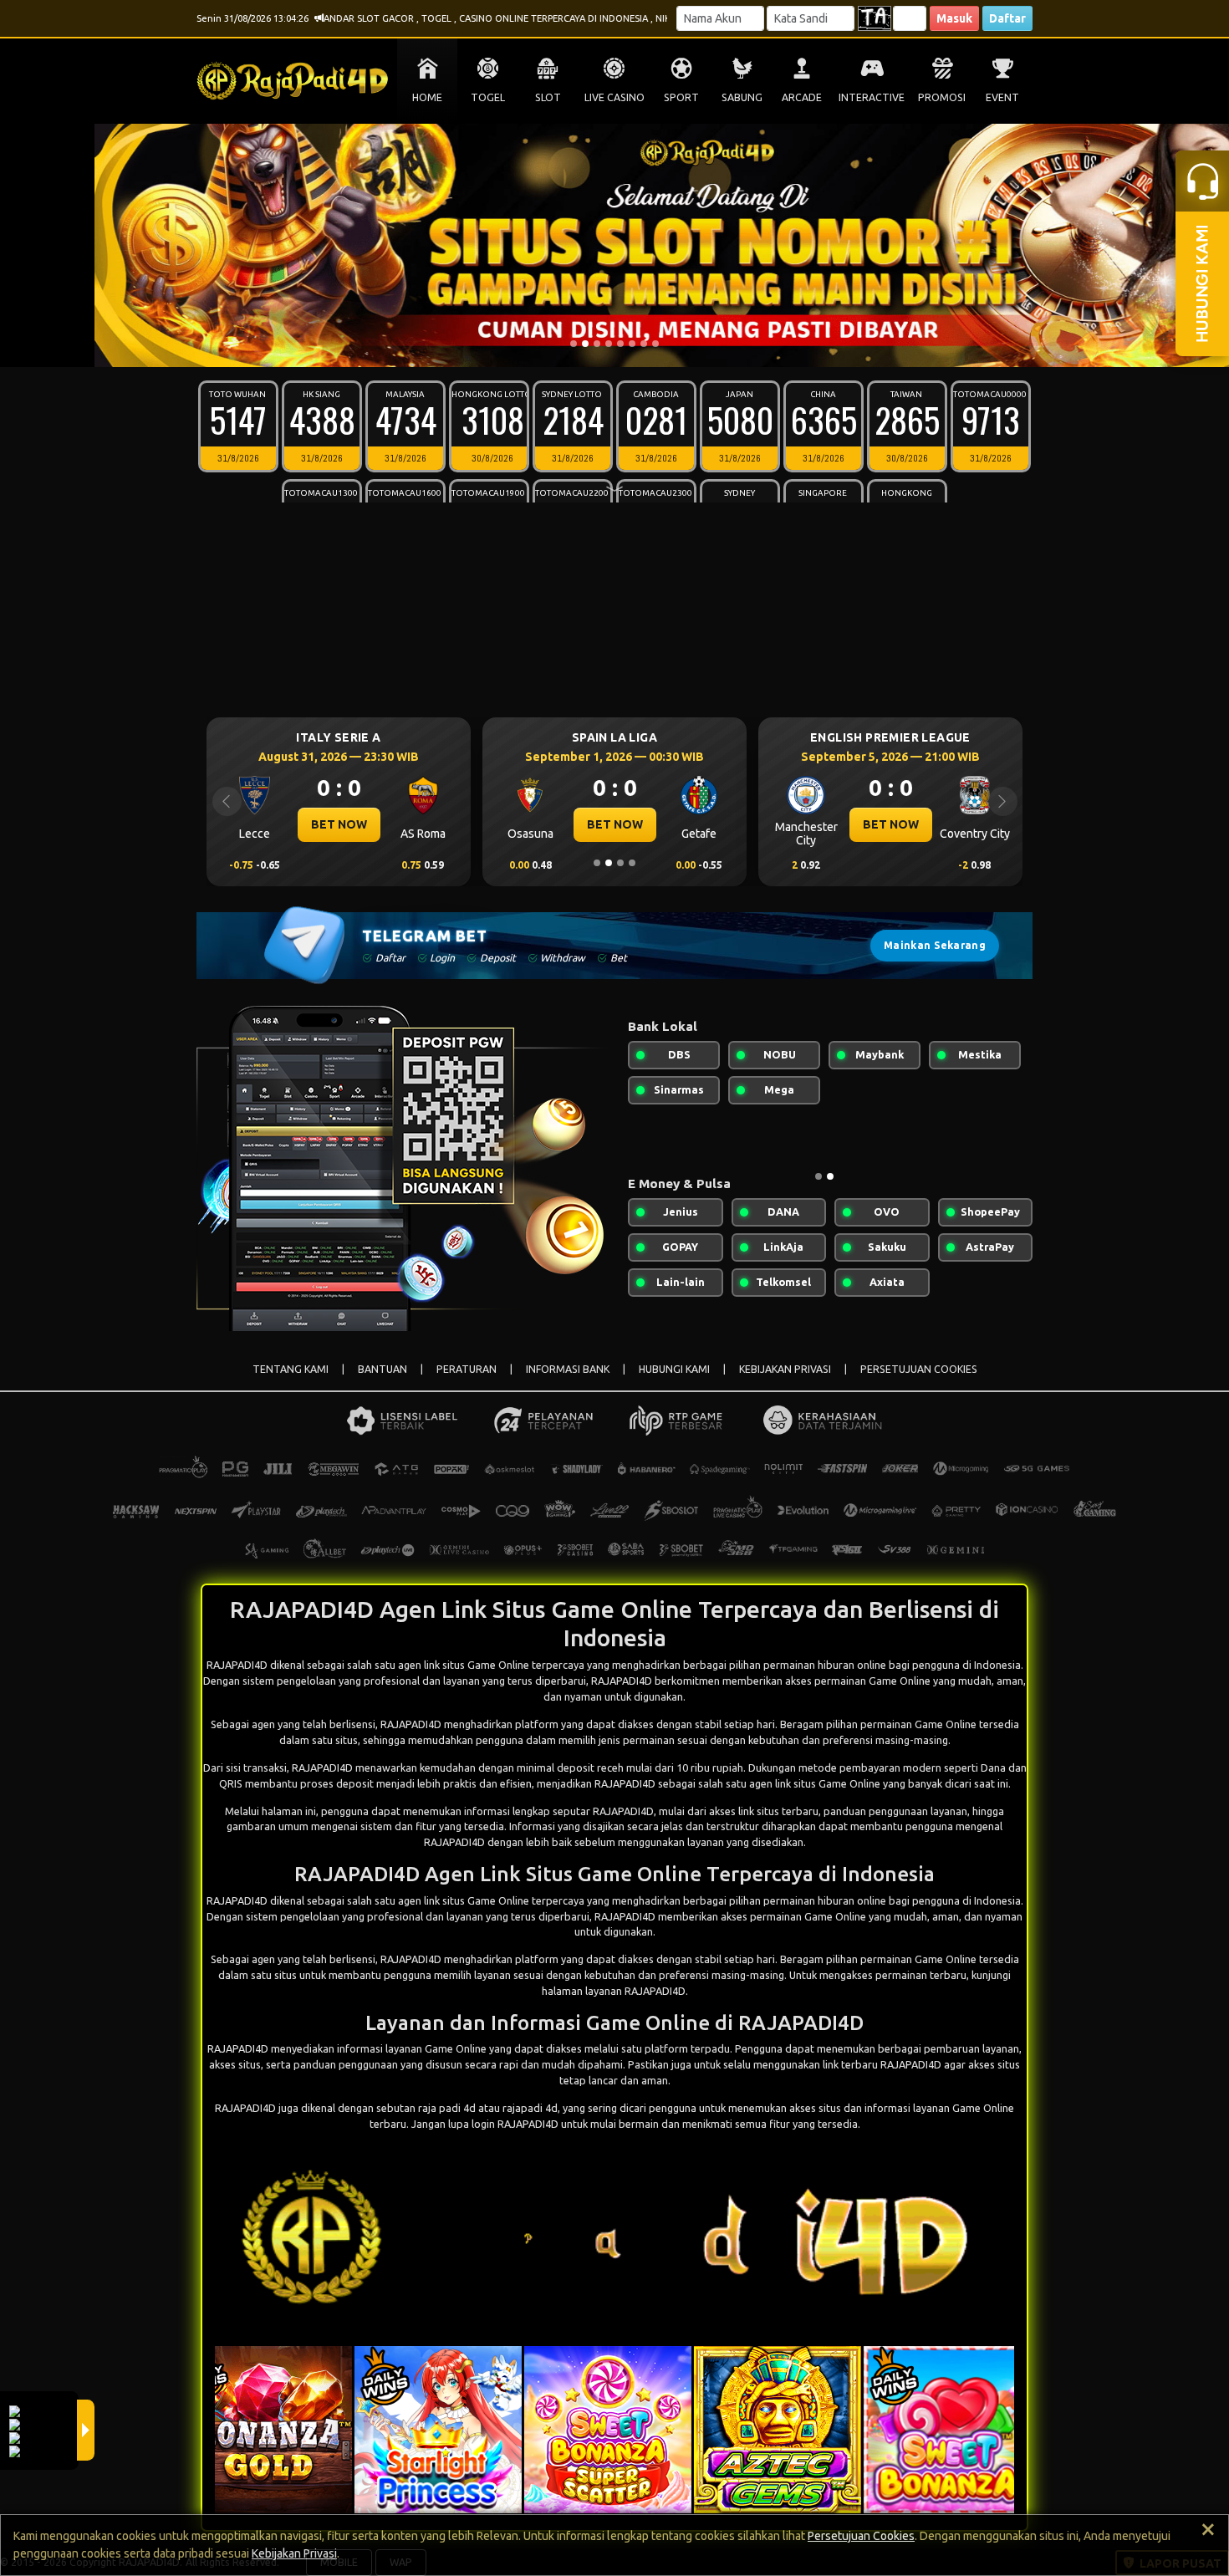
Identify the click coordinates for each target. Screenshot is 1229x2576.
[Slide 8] (655, 344)
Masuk (954, 18)
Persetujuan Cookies (861, 2536)
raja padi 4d (447, 2108)
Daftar (1007, 18)
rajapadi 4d (530, 2108)
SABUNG (742, 97)
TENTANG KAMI (291, 1369)
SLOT (548, 97)
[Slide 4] (609, 344)
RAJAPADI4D (411, 1724)
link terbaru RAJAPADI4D (882, 2064)
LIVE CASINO (614, 97)
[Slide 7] (644, 344)
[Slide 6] (632, 344)
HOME (427, 97)
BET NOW (339, 824)
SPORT (681, 97)
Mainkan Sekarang (935, 945)
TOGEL (488, 97)
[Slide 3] (597, 344)
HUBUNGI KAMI (674, 1369)
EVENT (1002, 97)
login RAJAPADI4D (515, 2124)
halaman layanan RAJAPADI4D (614, 1991)
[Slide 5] (620, 344)
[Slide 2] (585, 344)
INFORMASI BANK (568, 1369)
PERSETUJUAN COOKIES (919, 1369)
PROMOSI (942, 97)
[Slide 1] (574, 344)
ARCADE (802, 97)
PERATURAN (467, 1369)
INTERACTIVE (872, 97)
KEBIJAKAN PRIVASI (785, 1369)
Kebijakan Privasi (294, 2553)
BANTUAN (382, 1369)
